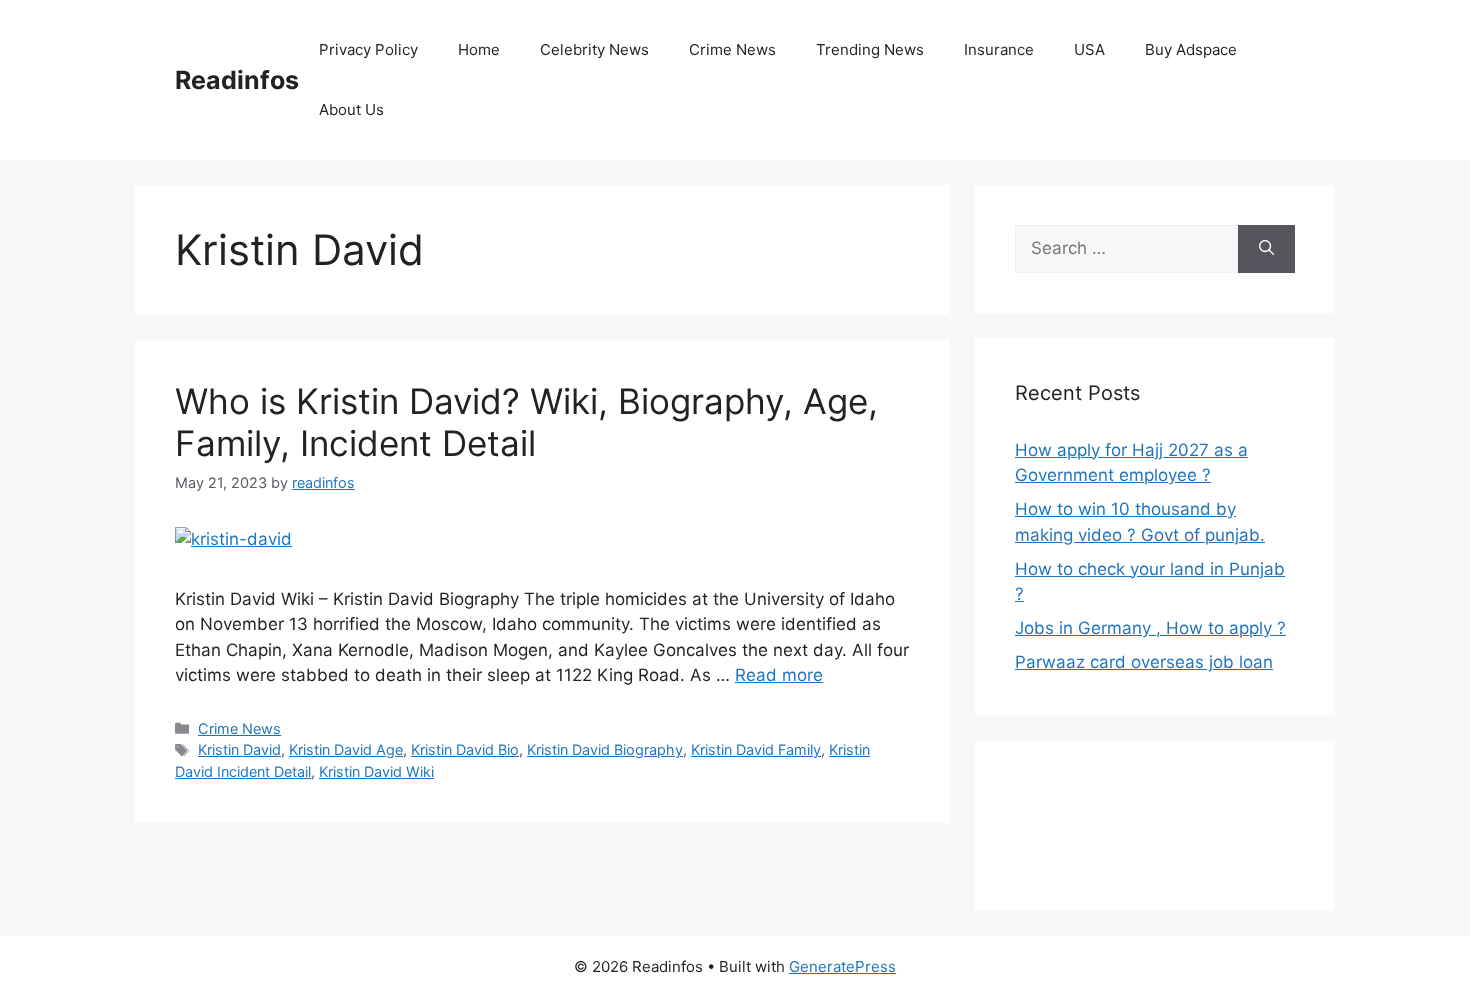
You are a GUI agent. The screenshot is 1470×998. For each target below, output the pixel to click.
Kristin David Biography (605, 749)
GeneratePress (842, 966)
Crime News (732, 49)
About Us (351, 109)
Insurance (999, 49)
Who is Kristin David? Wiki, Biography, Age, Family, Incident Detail (526, 422)
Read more (779, 675)
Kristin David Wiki (376, 771)
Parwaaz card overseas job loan (1144, 662)
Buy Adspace (1191, 49)
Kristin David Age (346, 749)
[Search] (1266, 249)
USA (1089, 49)
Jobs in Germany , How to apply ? (1150, 628)
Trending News (870, 49)
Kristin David (239, 749)
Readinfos (237, 80)
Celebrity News (594, 49)
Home (479, 49)
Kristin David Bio (465, 749)
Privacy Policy (368, 49)
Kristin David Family (756, 749)
